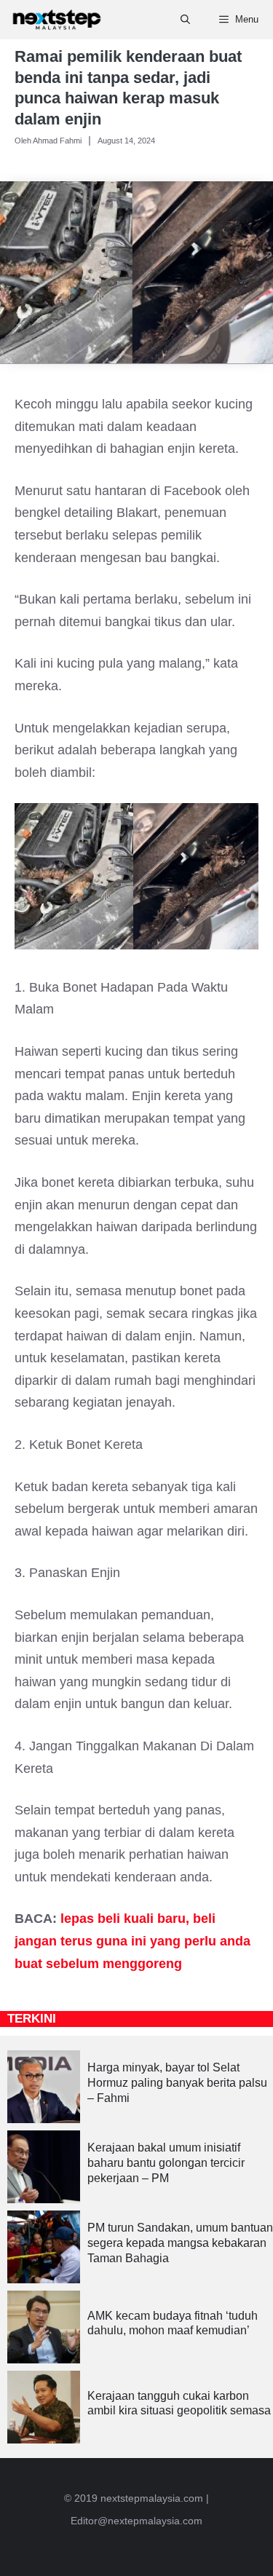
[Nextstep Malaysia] (57, 20)
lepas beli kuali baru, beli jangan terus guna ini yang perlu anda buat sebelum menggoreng (132, 1941)
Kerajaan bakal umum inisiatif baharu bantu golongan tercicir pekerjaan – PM (166, 2163)
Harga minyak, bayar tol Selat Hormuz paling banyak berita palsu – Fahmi (177, 2083)
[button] (185, 20)
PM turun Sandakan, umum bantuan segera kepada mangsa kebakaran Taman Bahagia (180, 2243)
